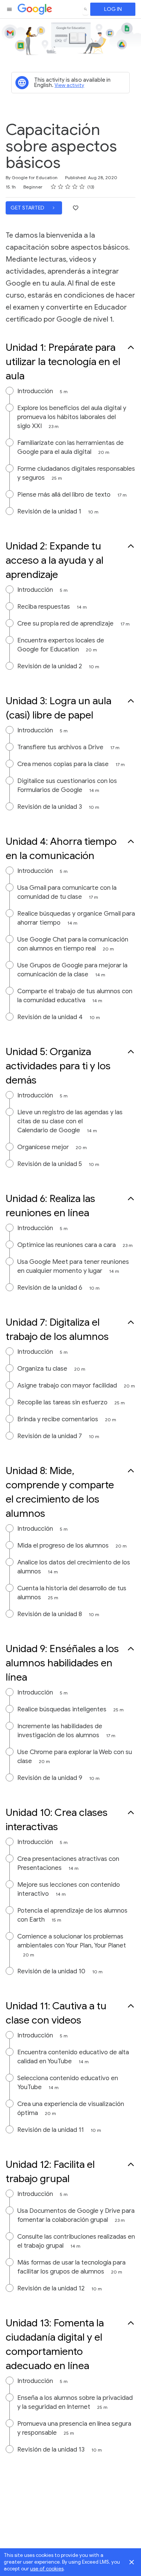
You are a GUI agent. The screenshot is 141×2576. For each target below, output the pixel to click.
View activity (69, 85)
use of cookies (47, 2569)
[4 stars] (75, 187)
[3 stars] (68, 187)
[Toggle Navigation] (10, 9)
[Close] (132, 2562)
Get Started (28, 208)
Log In (113, 9)
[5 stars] (82, 187)
